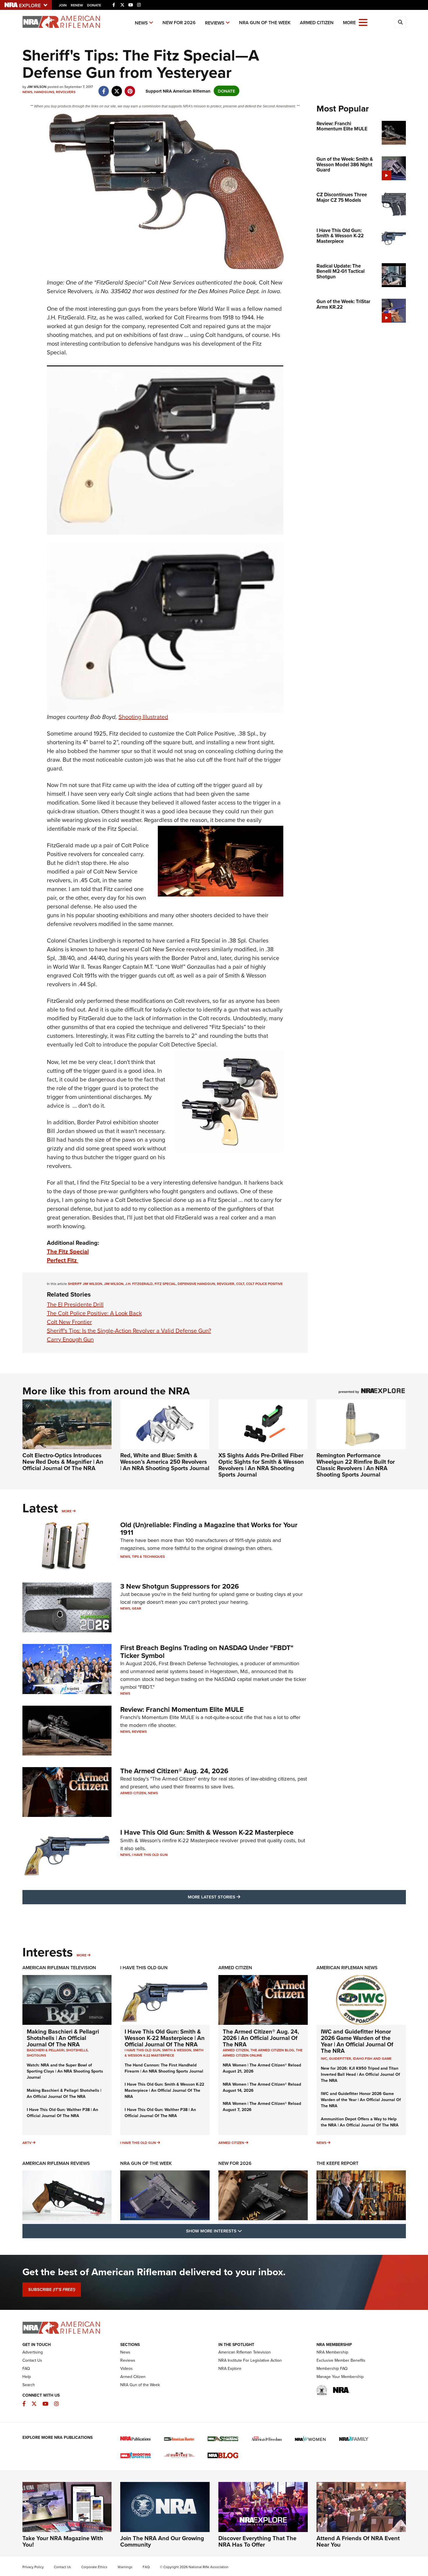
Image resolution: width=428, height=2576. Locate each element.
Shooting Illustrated (143, 717)
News (141, 23)
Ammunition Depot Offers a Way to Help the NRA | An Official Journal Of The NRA (360, 2122)
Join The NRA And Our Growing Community (162, 2541)
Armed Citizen (317, 23)
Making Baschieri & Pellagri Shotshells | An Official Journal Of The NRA (63, 2038)
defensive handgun (196, 1284)
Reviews (215, 23)
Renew (77, 5)
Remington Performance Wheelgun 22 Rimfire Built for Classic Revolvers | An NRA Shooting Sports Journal (356, 1465)
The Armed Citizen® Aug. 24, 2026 (174, 1771)
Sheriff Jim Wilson (85, 1284)
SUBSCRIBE (52, 2289)
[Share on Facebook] (104, 88)
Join (63, 5)
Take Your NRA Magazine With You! (63, 2541)
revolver (226, 1284)
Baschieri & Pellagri (46, 2050)
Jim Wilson (114, 1284)
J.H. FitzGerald (139, 1284)
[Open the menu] (363, 22)
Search (29, 2385)
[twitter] (117, 88)
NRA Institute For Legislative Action (250, 2360)
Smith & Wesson (177, 2050)
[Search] (400, 22)
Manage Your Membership (340, 2377)
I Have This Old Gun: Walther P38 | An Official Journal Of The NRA (62, 2113)
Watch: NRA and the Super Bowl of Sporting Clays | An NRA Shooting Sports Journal (65, 2071)
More (67, 1511)
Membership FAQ (332, 2368)
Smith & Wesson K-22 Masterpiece (164, 2053)
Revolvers (66, 92)
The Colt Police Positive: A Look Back (94, 1313)
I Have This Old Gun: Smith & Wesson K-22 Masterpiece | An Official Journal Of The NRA (165, 2038)
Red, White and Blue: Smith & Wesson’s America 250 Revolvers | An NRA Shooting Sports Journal (165, 1462)
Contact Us (32, 2360)
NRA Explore (230, 2368)
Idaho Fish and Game (372, 2058)
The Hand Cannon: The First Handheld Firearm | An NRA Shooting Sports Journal (164, 2068)
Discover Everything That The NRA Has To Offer (257, 2541)
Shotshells (77, 2050)
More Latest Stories (238, 1897)
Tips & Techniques (148, 1556)
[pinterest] (130, 88)
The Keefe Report (337, 2163)
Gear (137, 1608)
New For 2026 (179, 23)
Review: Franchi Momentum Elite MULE (182, 1709)
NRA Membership (332, 2352)
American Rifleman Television (59, 1968)
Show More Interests (245, 2231)
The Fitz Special (68, 1251)
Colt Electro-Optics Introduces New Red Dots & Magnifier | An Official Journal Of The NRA (63, 1462)
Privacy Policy (33, 2567)
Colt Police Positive (264, 1284)
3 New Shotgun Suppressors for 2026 (180, 1586)
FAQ (26, 2368)
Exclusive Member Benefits (341, 2360)
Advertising (33, 2352)
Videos (127, 2368)
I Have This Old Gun (150, 1855)
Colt (240, 1284)
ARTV (27, 2143)
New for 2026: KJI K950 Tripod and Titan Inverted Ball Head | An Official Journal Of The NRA (360, 2074)
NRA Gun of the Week (265, 23)
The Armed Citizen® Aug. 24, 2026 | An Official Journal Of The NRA (261, 2038)
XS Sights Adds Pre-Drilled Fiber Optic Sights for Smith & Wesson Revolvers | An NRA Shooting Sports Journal (261, 1465)
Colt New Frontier (69, 1322)
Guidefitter (340, 2058)
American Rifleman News (347, 1968)
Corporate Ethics (94, 2567)
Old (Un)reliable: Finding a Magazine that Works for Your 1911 (209, 1529)
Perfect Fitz (63, 1260)
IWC (324, 2058)
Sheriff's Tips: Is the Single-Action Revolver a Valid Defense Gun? (129, 1331)
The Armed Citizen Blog (272, 2050)
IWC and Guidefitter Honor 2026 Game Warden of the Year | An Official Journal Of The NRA (357, 2041)
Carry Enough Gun (70, 1339)
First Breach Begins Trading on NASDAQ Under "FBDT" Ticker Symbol (207, 1651)
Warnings (125, 2567)
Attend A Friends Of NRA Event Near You (358, 2541)
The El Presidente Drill (75, 1304)
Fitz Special (165, 1284)
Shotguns (36, 2055)
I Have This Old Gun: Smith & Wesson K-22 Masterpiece (207, 1832)
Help (27, 2377)
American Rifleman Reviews (56, 2163)
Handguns (44, 92)
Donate (94, 5)
